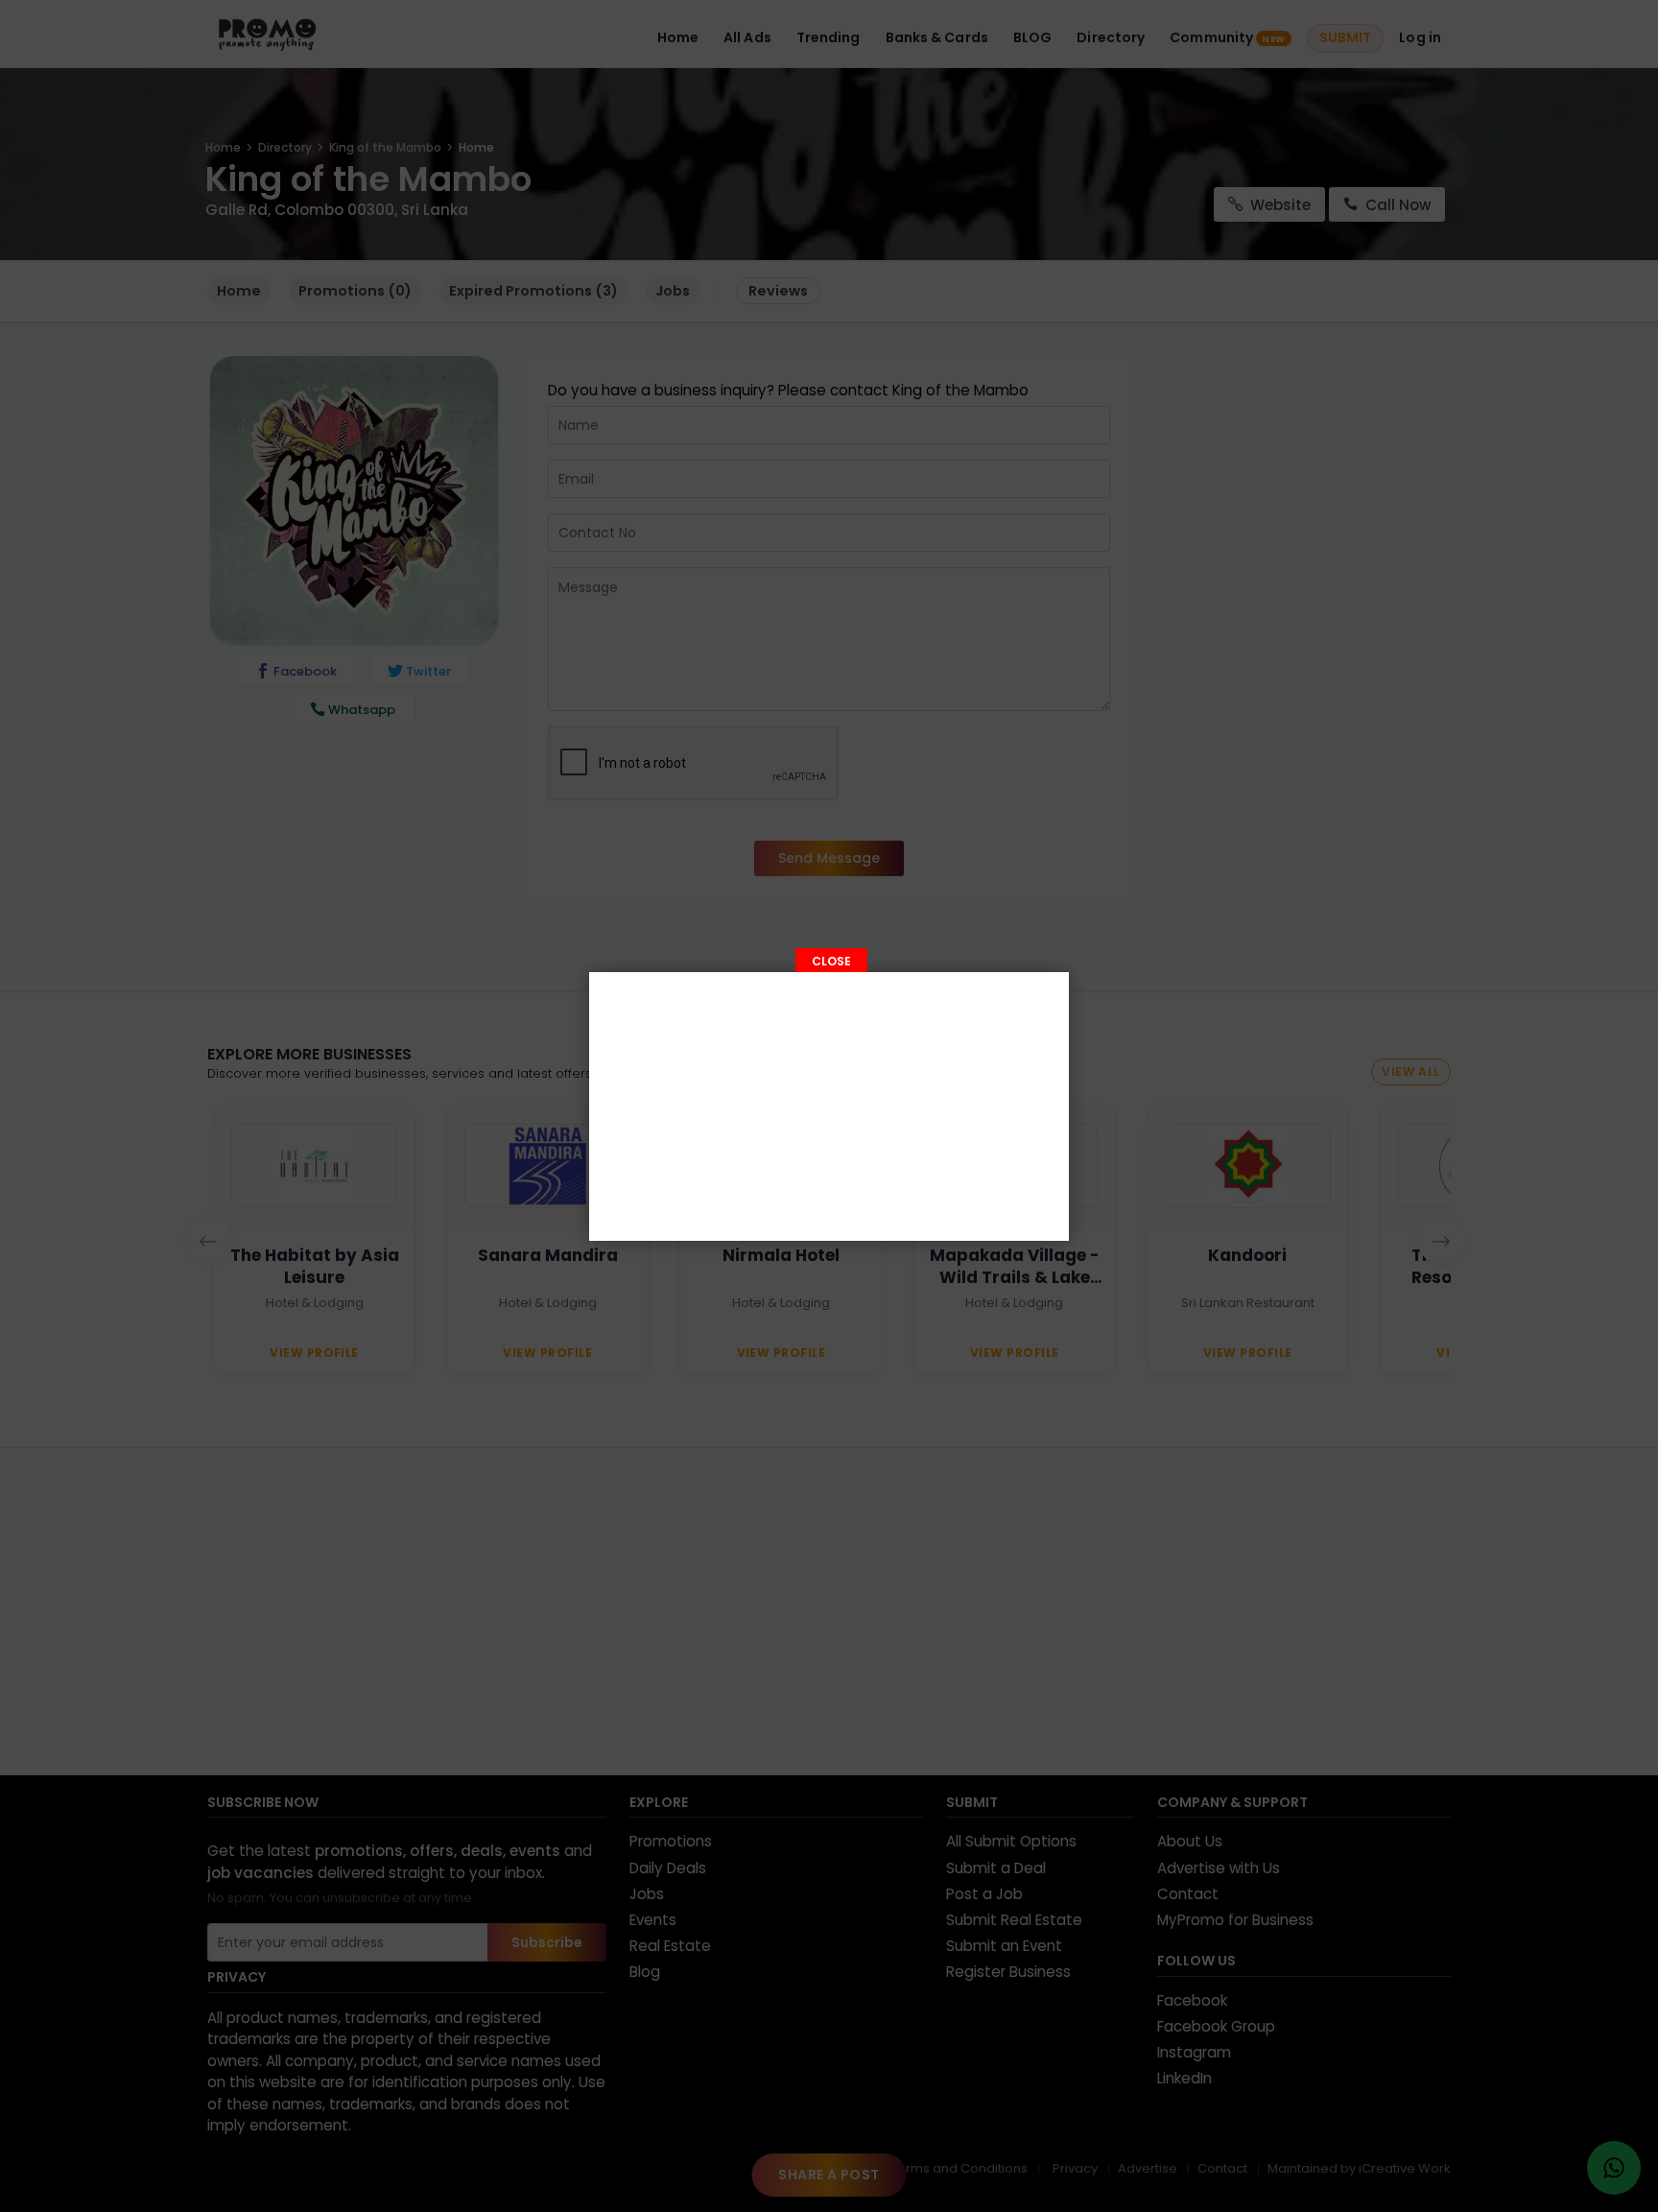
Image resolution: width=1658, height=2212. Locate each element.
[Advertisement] (829, 1106)
